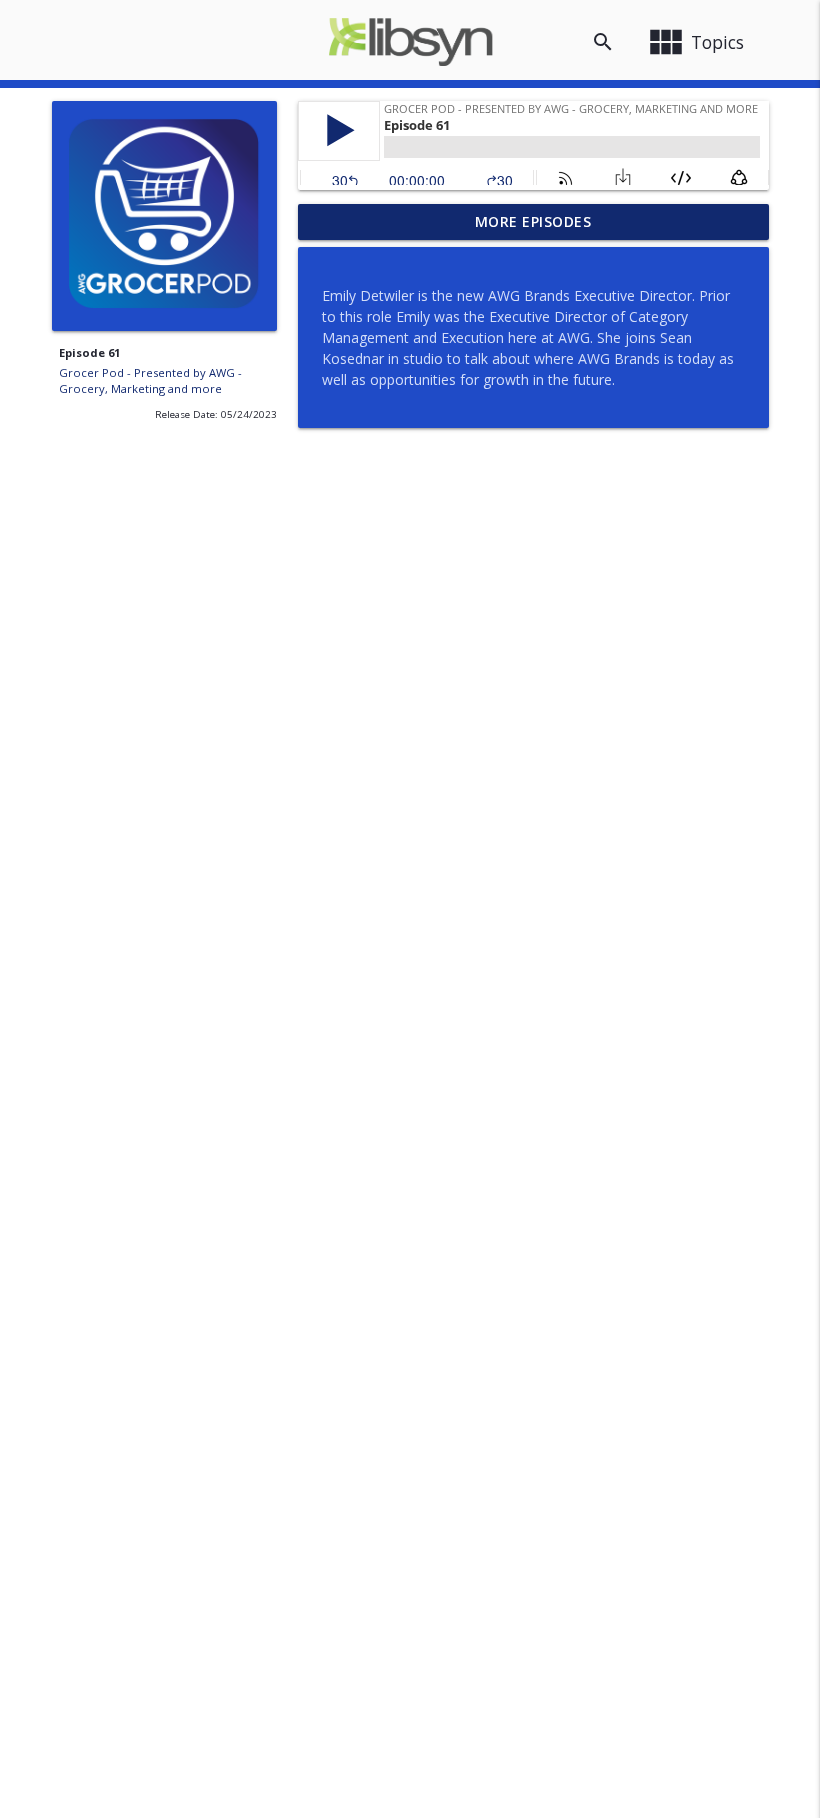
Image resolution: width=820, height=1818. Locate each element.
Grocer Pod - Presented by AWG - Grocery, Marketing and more (150, 381)
